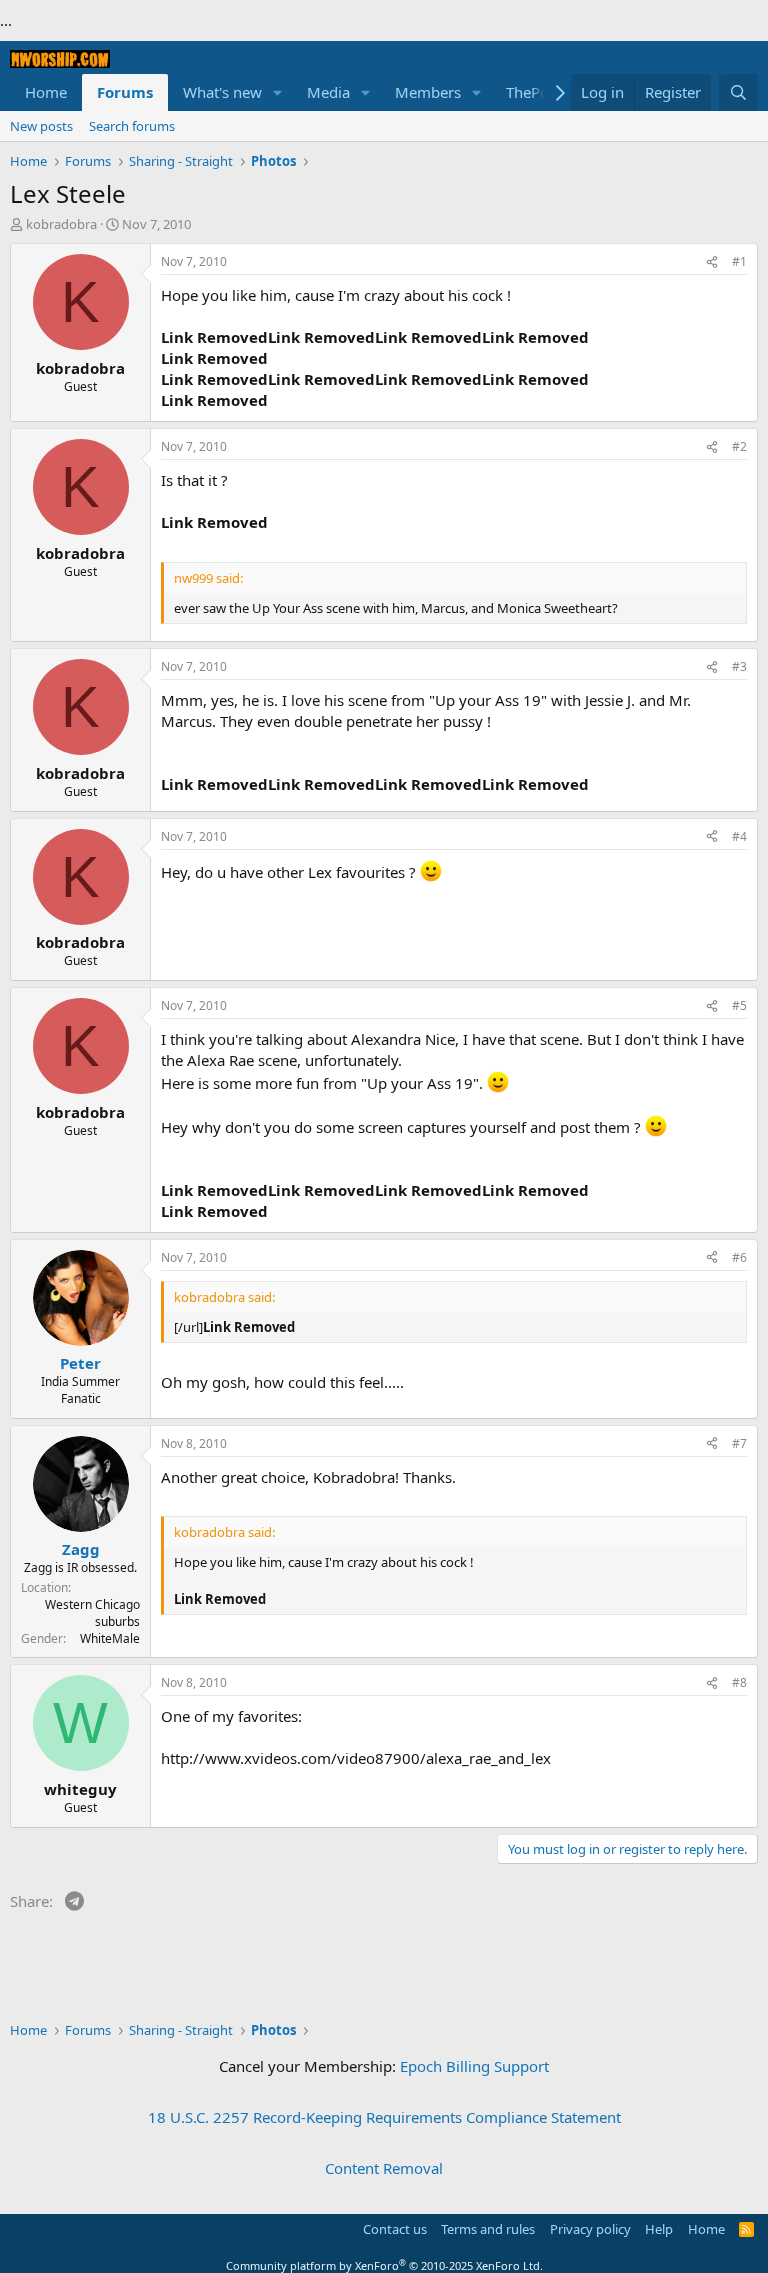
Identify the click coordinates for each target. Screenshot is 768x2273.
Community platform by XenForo (384, 2265)
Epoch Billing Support (474, 2066)
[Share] (712, 262)
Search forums (132, 126)
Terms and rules (488, 2229)
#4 (739, 836)
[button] (278, 92)
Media (328, 92)
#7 (739, 1443)
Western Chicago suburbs (92, 1613)
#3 (739, 666)
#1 (739, 261)
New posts (41, 126)
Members (428, 92)
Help (659, 2229)
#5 (739, 1005)
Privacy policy (590, 2229)
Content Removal (384, 2168)
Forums (125, 92)
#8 (739, 1682)
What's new (222, 92)
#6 (739, 1257)
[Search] (738, 92)
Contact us (395, 2229)
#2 (739, 446)
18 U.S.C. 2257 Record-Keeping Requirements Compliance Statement (384, 2117)
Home (46, 92)
